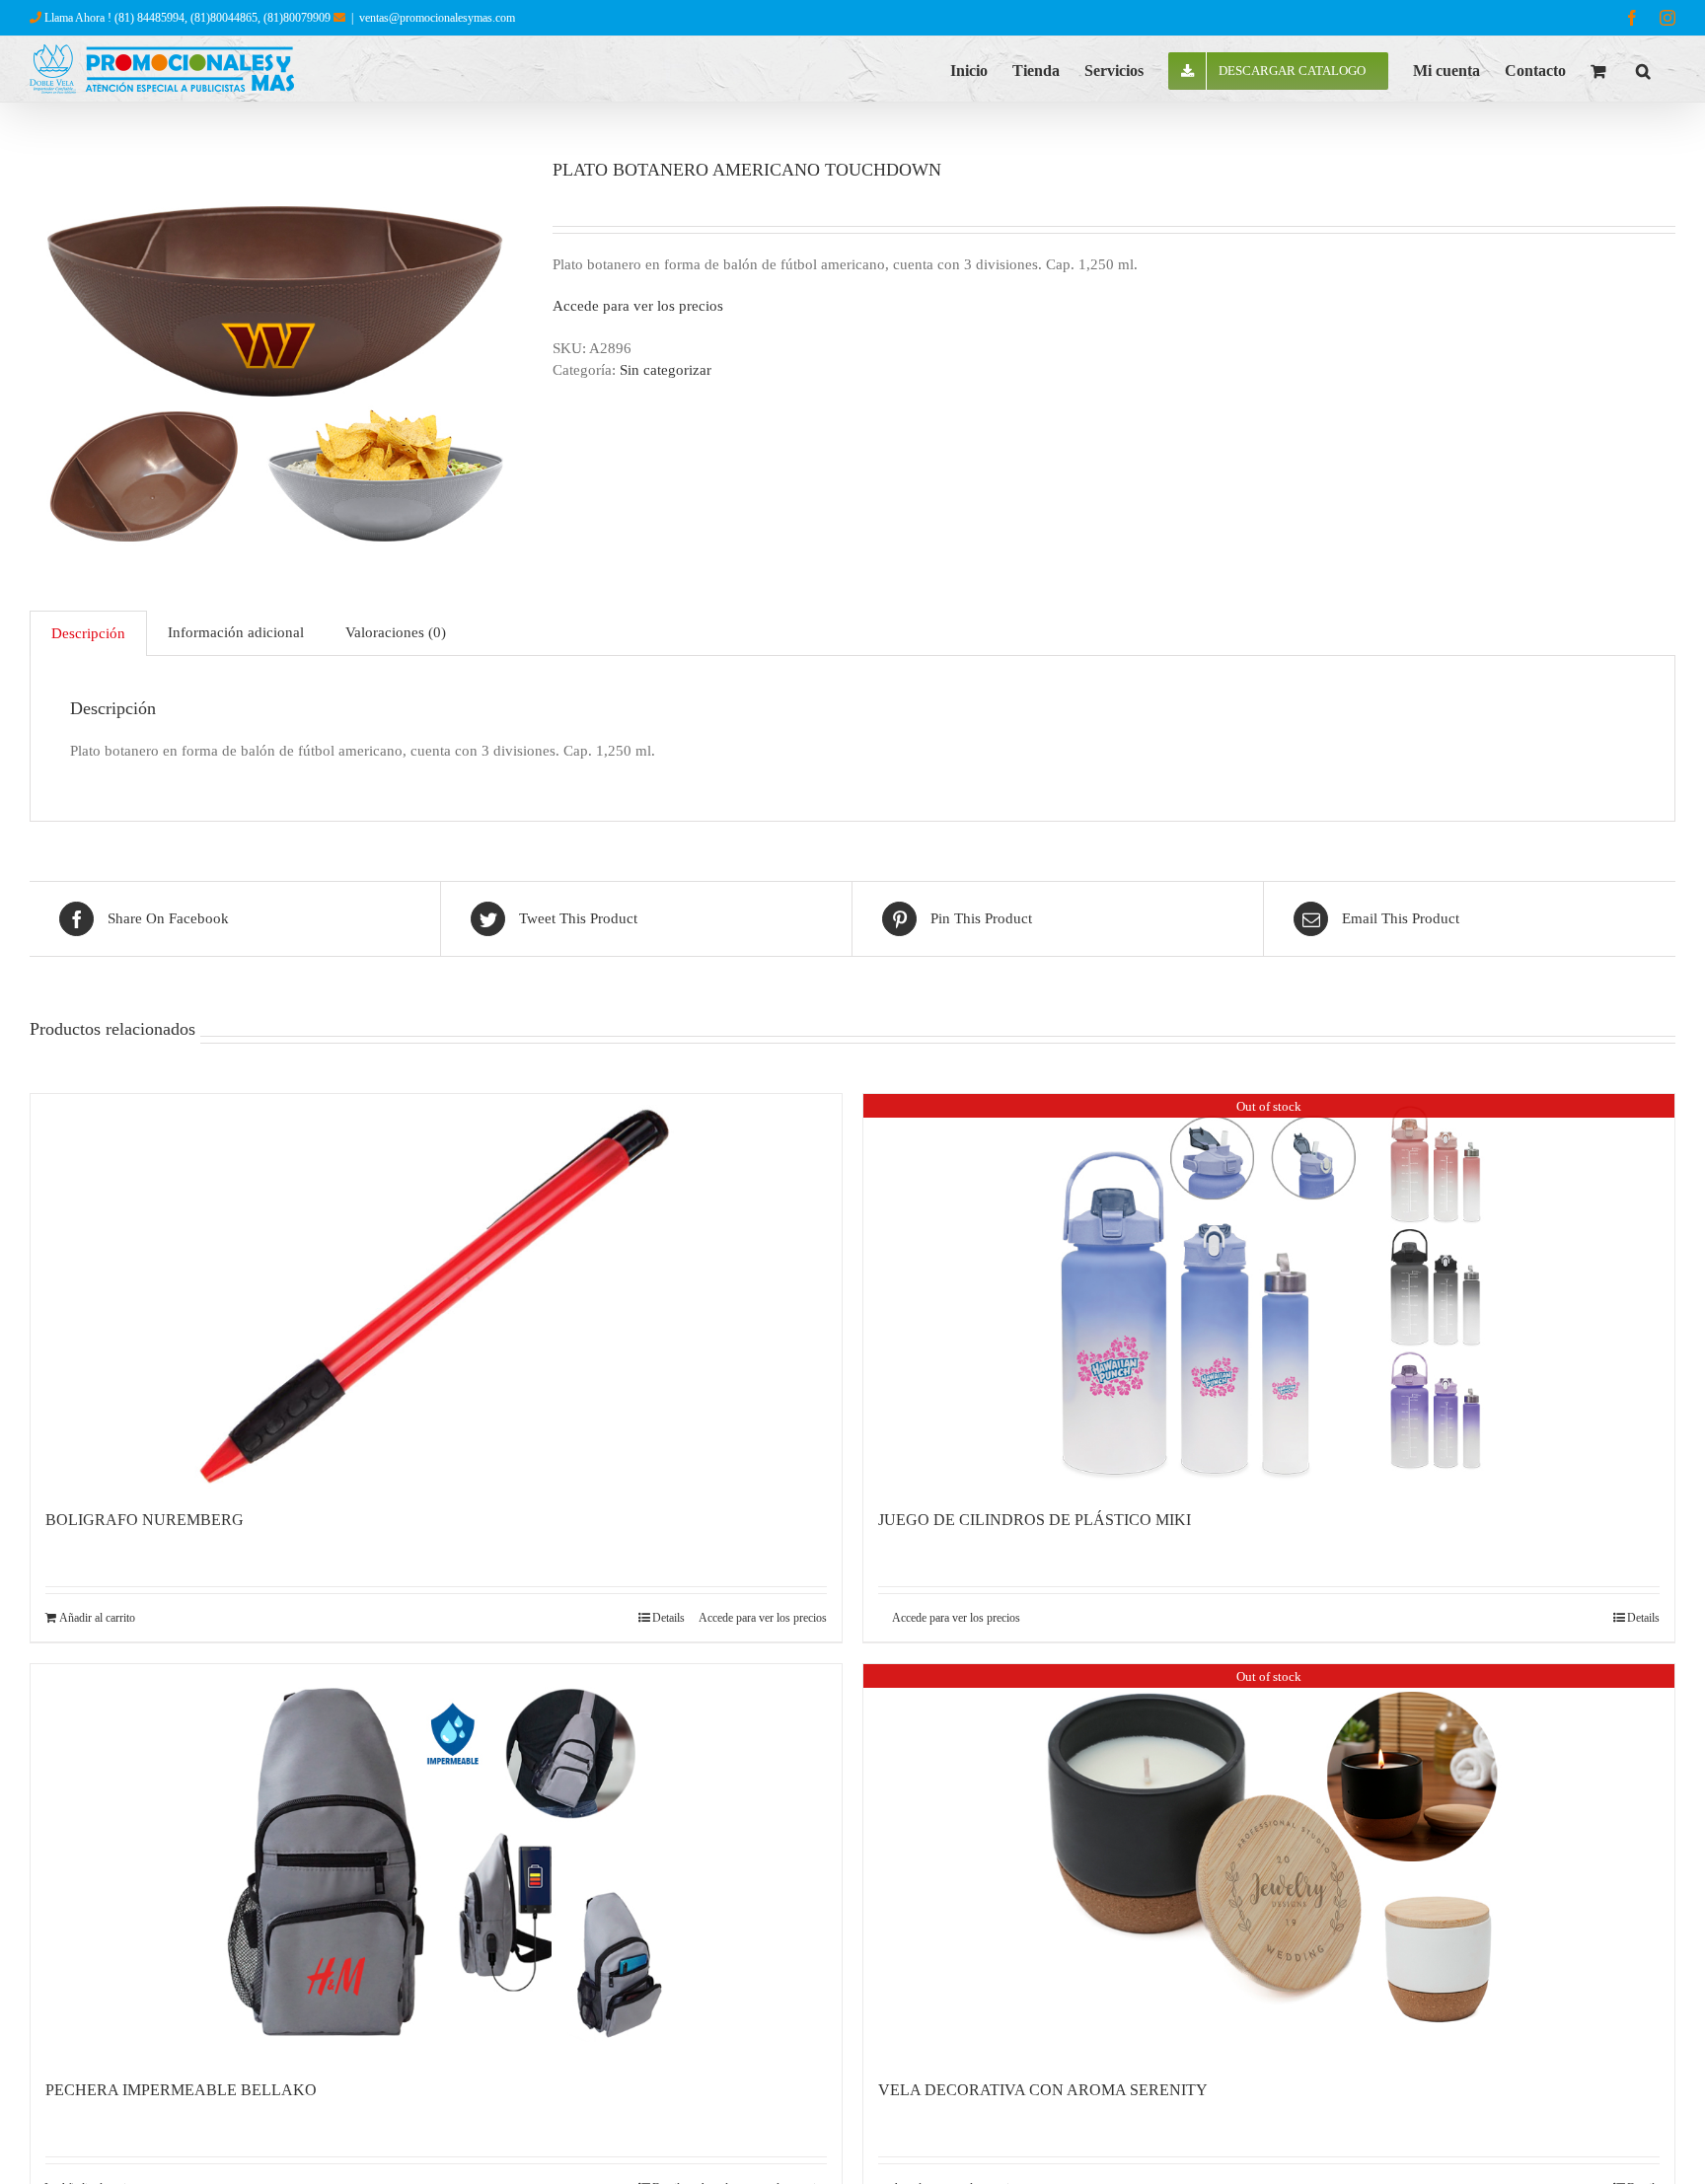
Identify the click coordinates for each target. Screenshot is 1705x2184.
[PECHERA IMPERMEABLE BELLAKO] (436, 1861)
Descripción (88, 633)
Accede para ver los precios (638, 306)
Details (668, 1618)
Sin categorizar (666, 370)
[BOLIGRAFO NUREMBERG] (436, 1291)
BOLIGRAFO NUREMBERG (145, 1520)
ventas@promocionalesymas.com (437, 18)
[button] (1643, 69)
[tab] (88, 633)
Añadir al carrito (97, 1618)
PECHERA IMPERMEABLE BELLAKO (181, 2090)
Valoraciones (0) (396, 632)
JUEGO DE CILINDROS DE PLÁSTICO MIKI (1035, 1520)
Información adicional (236, 632)
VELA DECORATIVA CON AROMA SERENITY (1043, 2090)
